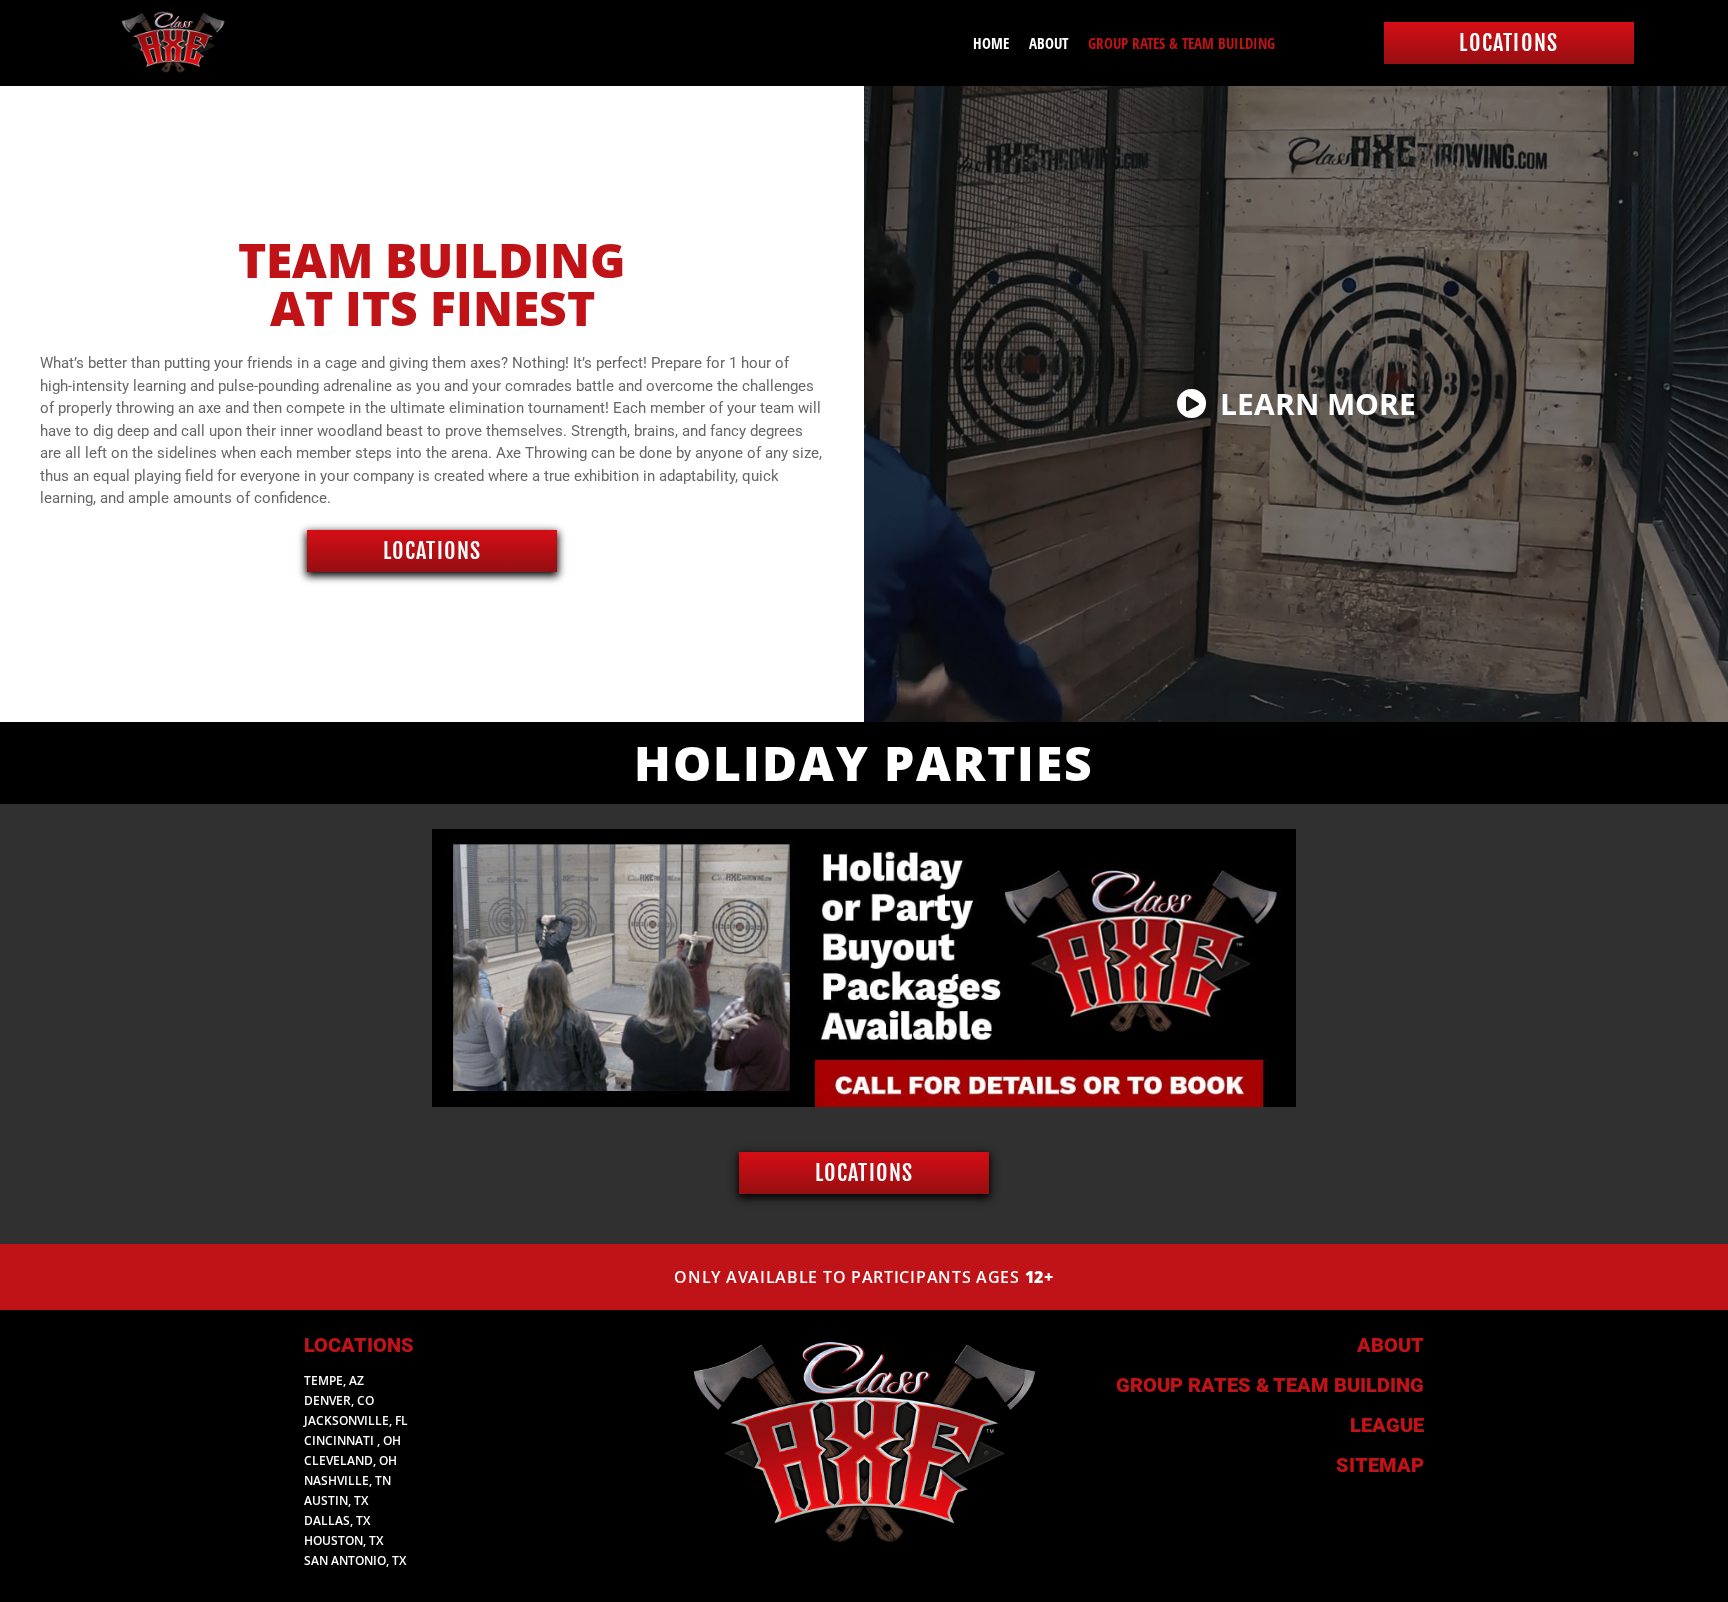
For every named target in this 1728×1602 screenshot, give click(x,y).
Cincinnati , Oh (352, 1440)
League (1387, 1425)
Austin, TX (336, 1500)
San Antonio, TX (355, 1560)
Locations (359, 1345)
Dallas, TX (337, 1520)
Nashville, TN (347, 1480)
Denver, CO (339, 1400)
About (1048, 43)
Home (991, 43)
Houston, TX (343, 1540)
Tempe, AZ (334, 1380)
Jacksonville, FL (356, 1420)
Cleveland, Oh (350, 1460)
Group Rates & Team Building (1181, 43)
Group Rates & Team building (1270, 1385)
